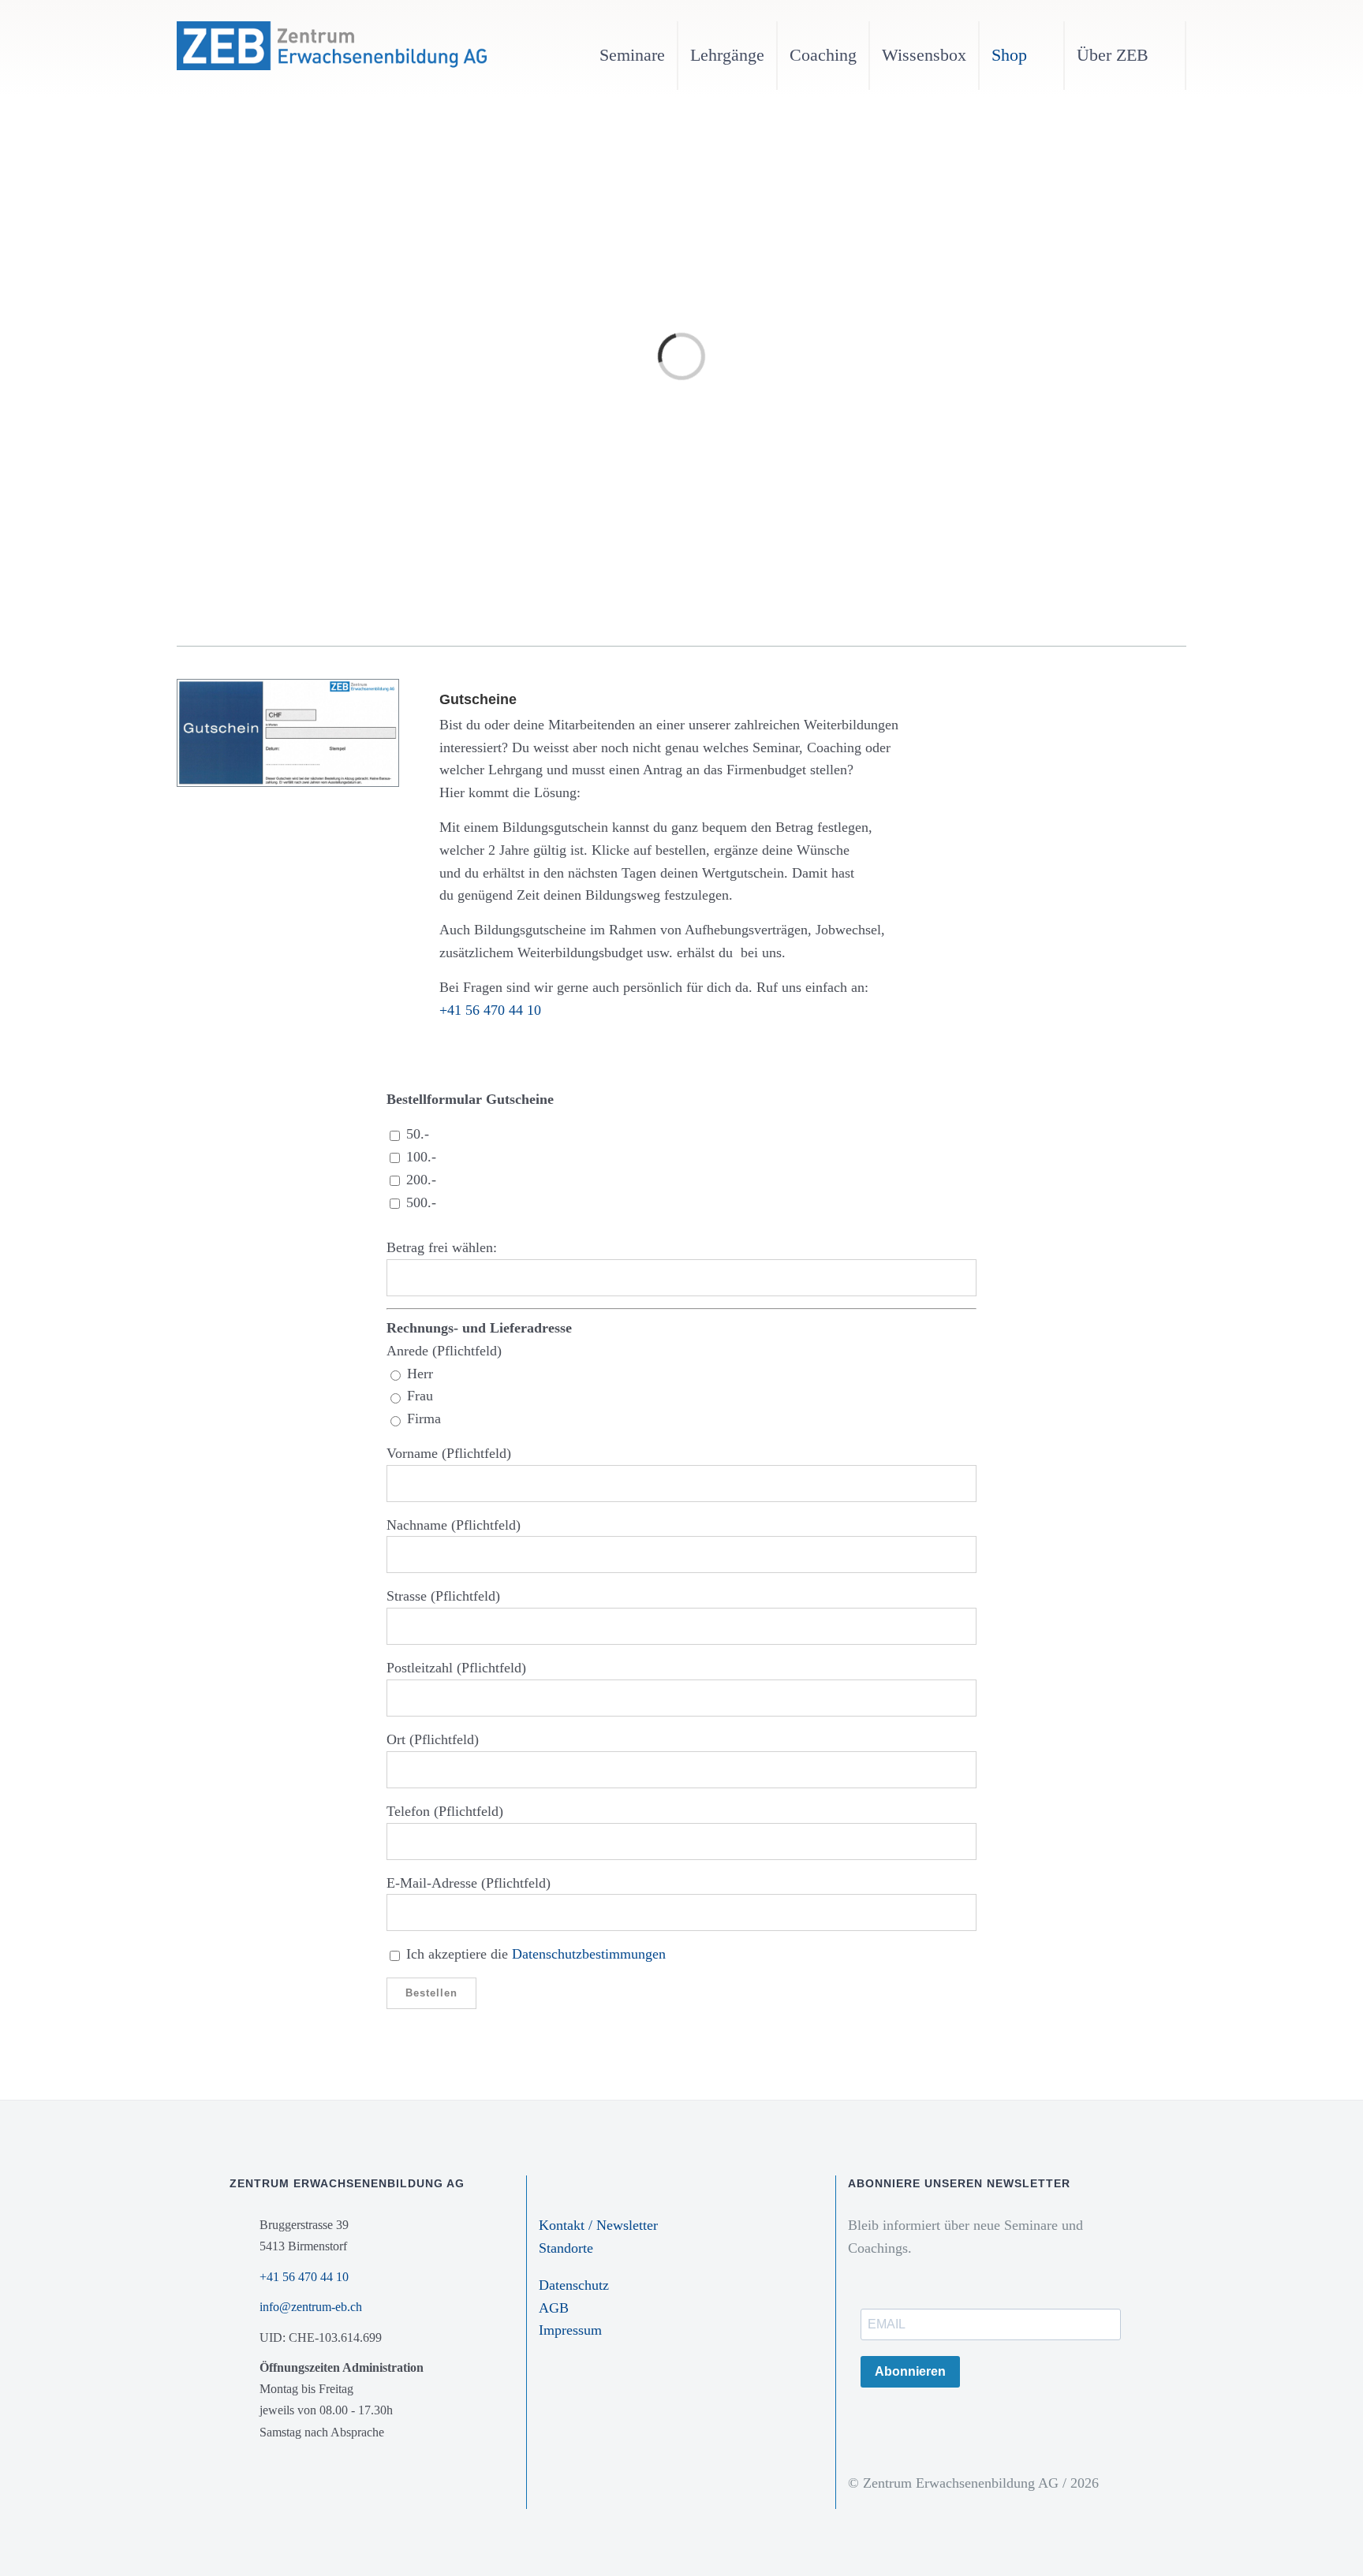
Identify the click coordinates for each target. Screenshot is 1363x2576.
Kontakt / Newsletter (598, 2225)
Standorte (566, 2248)
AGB (554, 2308)
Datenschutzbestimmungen (589, 1954)
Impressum (570, 2330)
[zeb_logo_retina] (332, 28)
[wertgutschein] (288, 687)
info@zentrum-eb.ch (311, 2307)
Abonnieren (910, 2371)
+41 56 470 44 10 (490, 1010)
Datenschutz (574, 2285)
